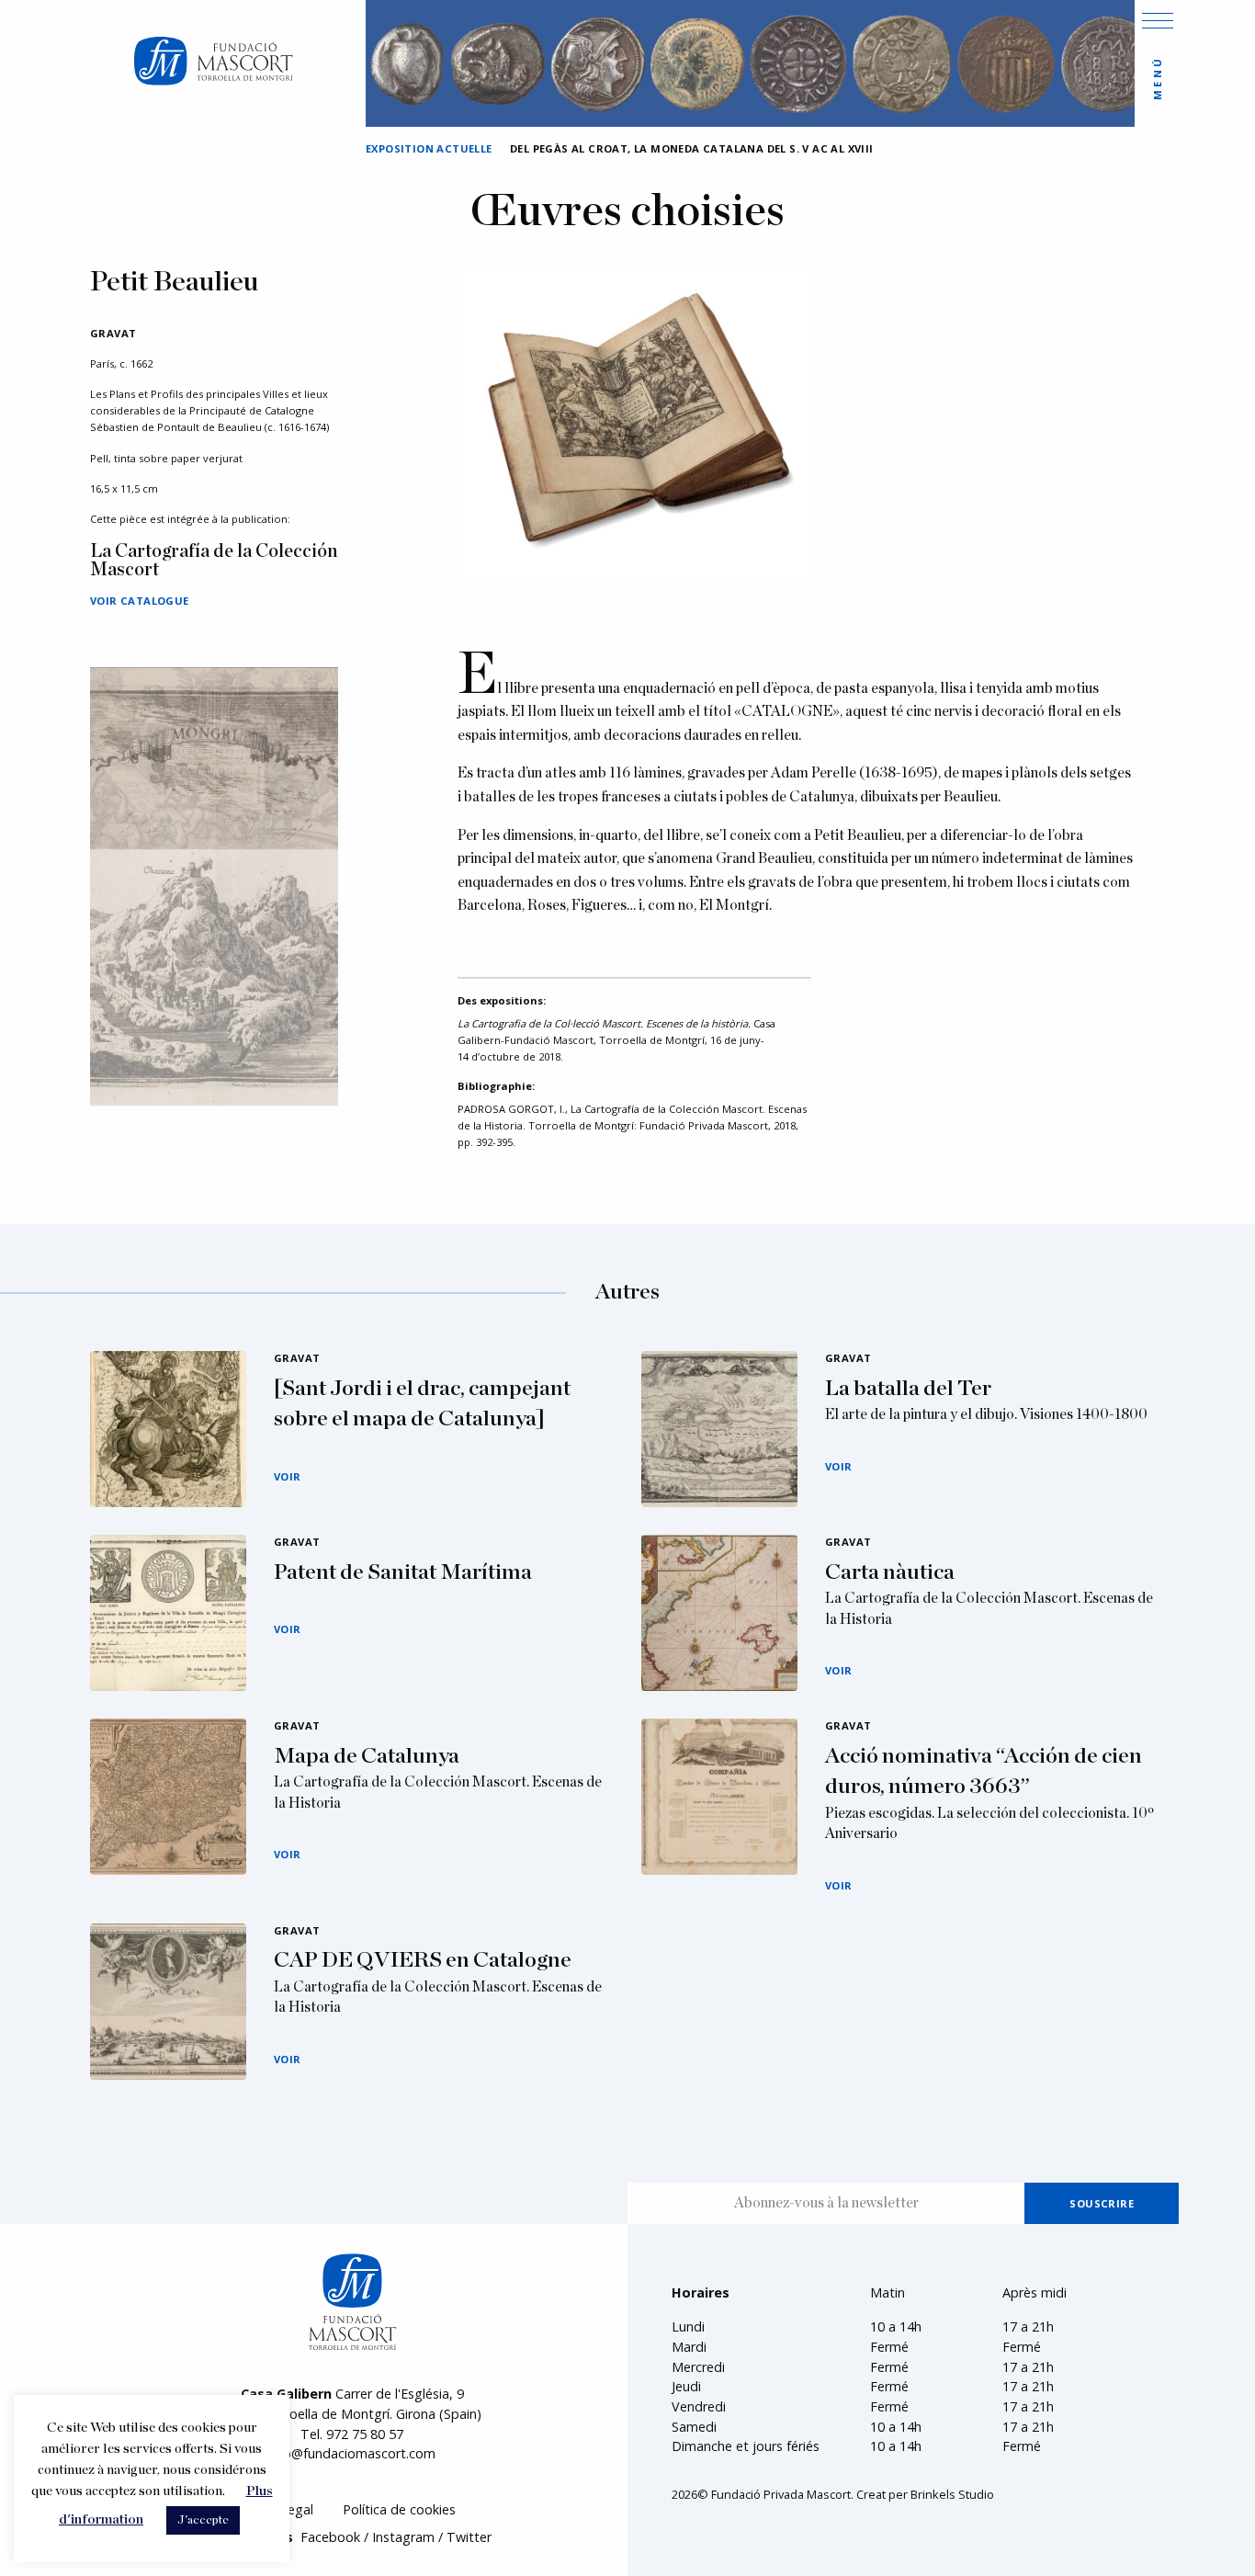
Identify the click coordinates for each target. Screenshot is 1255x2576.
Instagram (403, 2537)
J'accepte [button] (203, 2520)
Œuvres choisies (627, 212)
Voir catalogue (140, 601)
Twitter (469, 2537)
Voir (288, 1476)
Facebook (330, 2537)
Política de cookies (399, 2509)
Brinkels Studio (952, 2494)
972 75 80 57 (365, 2434)
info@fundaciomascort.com (352, 2453)
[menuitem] (399, 2510)
